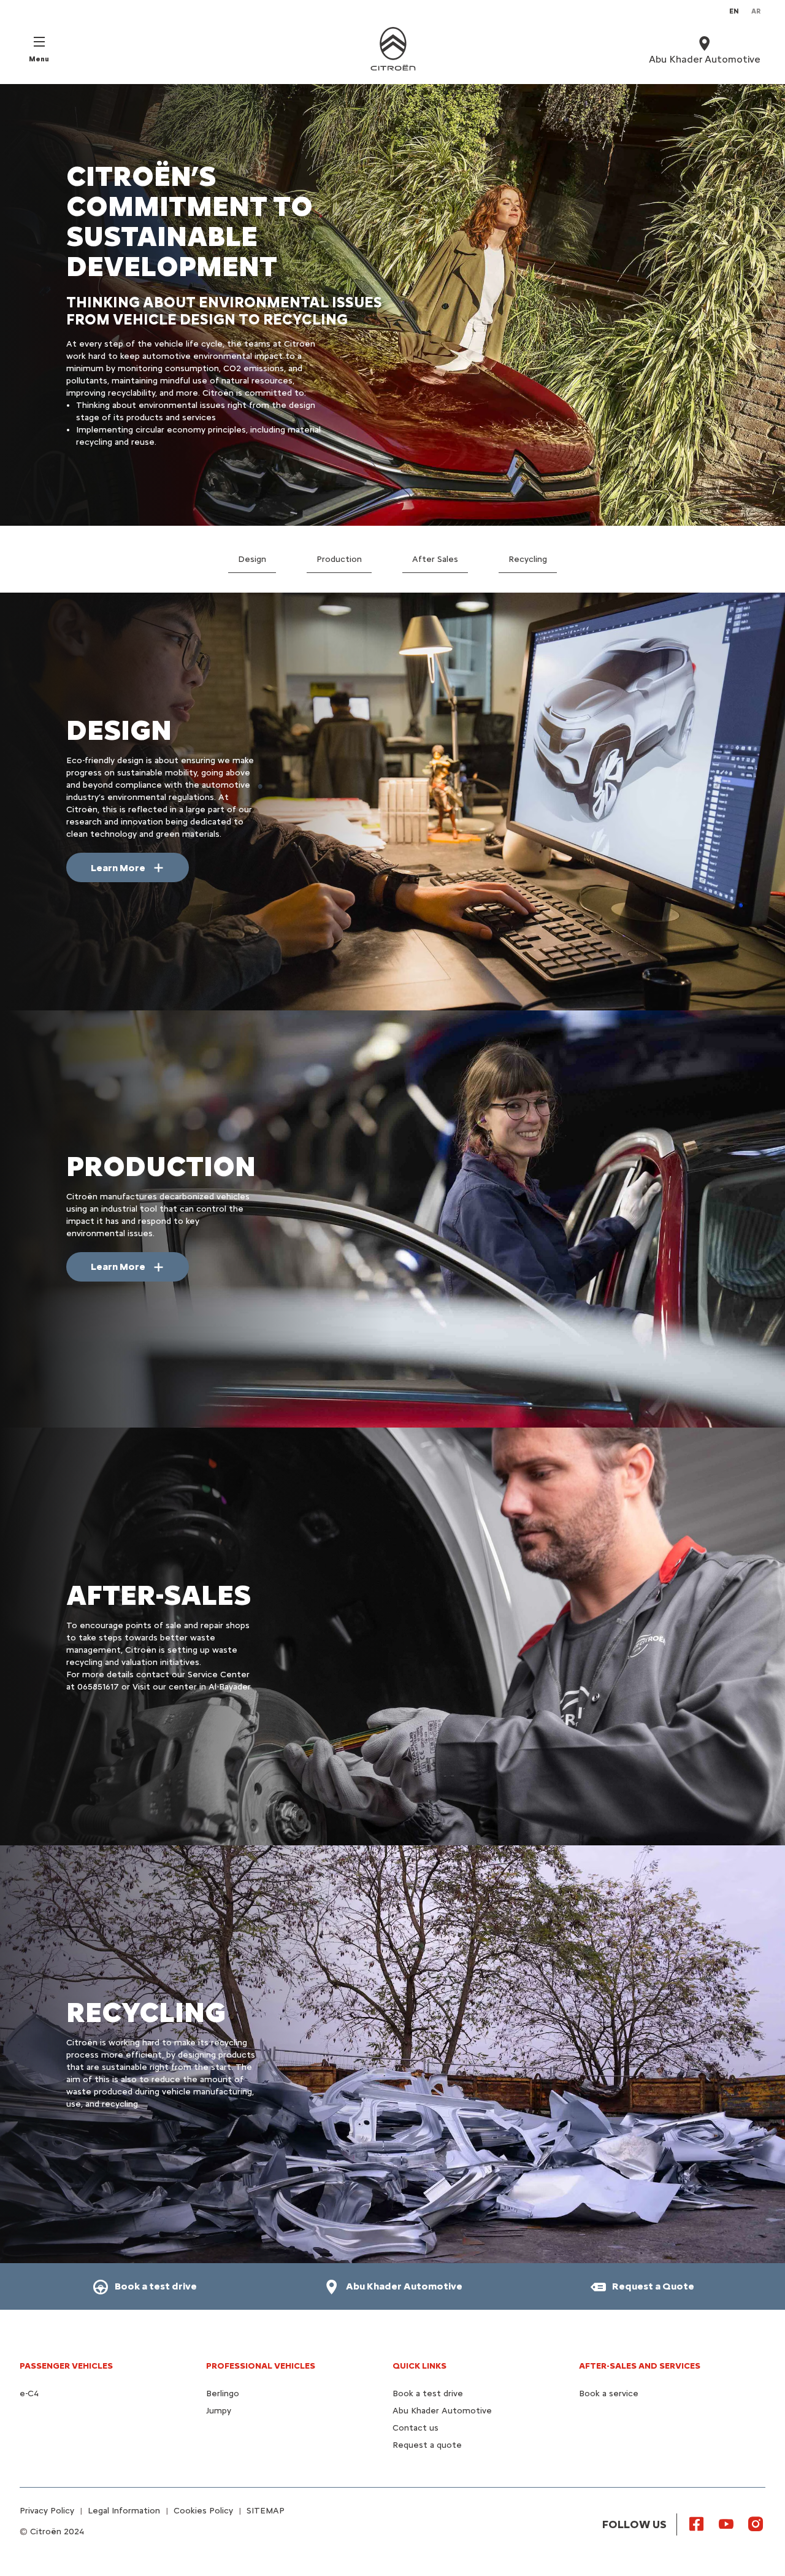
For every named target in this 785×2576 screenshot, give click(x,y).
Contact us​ (415, 2428)
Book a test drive (428, 2393)
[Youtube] (726, 2523)
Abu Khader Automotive (442, 2411)
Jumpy (219, 2411)
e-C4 (29, 2393)
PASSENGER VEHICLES (66, 2366)
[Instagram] (756, 2523)
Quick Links (419, 2366)
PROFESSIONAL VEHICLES (261, 2366)
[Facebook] (697, 2523)
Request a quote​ (427, 2445)
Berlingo (223, 2393)
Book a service (609, 2393)
